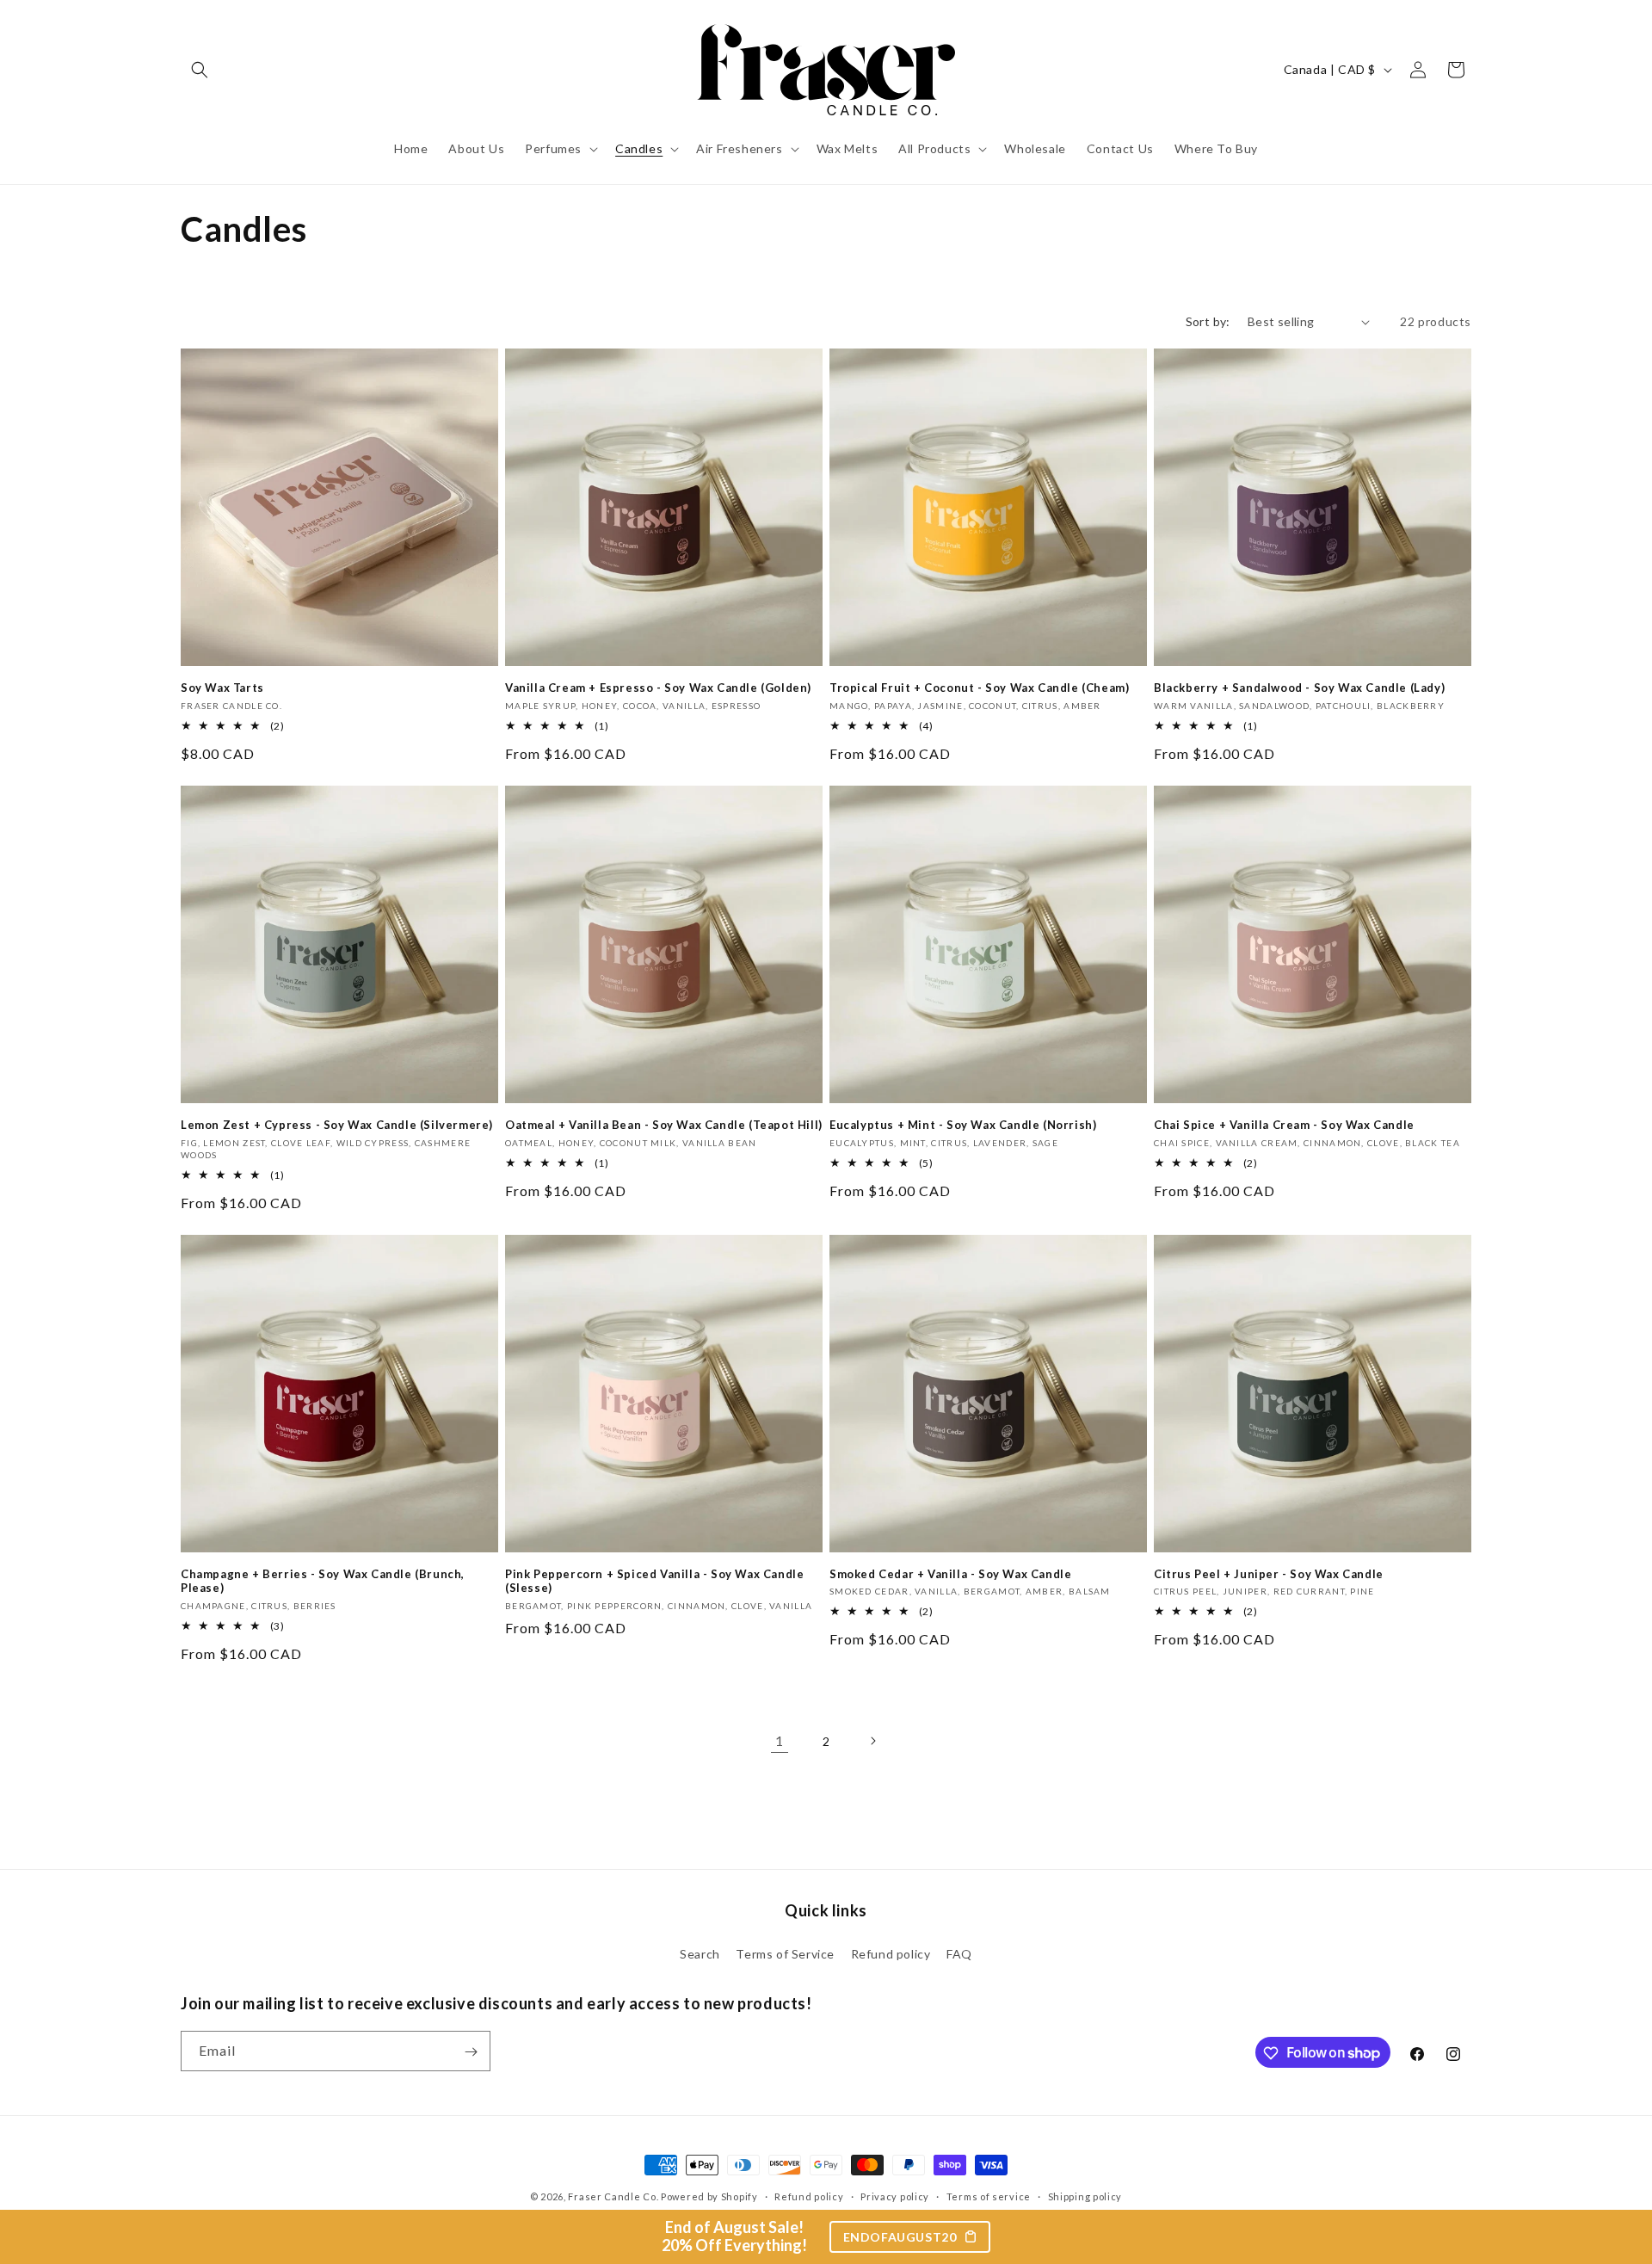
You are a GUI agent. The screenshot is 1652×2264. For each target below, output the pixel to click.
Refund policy (891, 1953)
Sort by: (1208, 321)
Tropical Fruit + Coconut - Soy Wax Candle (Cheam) (979, 688)
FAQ (959, 1953)
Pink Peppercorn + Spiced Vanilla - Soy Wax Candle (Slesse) (654, 1581)
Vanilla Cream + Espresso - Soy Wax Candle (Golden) (658, 688)
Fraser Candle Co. (613, 2196)
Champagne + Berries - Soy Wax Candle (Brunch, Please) (323, 1581)
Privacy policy (895, 2196)
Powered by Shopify (709, 2196)
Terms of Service (785, 1953)
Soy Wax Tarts (222, 688)
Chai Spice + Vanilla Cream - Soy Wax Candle (1284, 1125)
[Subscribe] (471, 2052)
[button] (200, 70)
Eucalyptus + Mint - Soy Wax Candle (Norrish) (963, 1125)
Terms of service (989, 2196)
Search (700, 1953)
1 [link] (780, 1740)
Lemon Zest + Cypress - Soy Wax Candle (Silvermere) (337, 1125)
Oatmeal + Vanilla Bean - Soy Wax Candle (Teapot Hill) (664, 1125)
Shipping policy (1085, 2196)
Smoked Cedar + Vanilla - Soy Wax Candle (950, 1574)
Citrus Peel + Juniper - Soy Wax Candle (1269, 1574)
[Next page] (872, 1741)
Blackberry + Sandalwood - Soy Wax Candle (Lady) (1299, 688)
